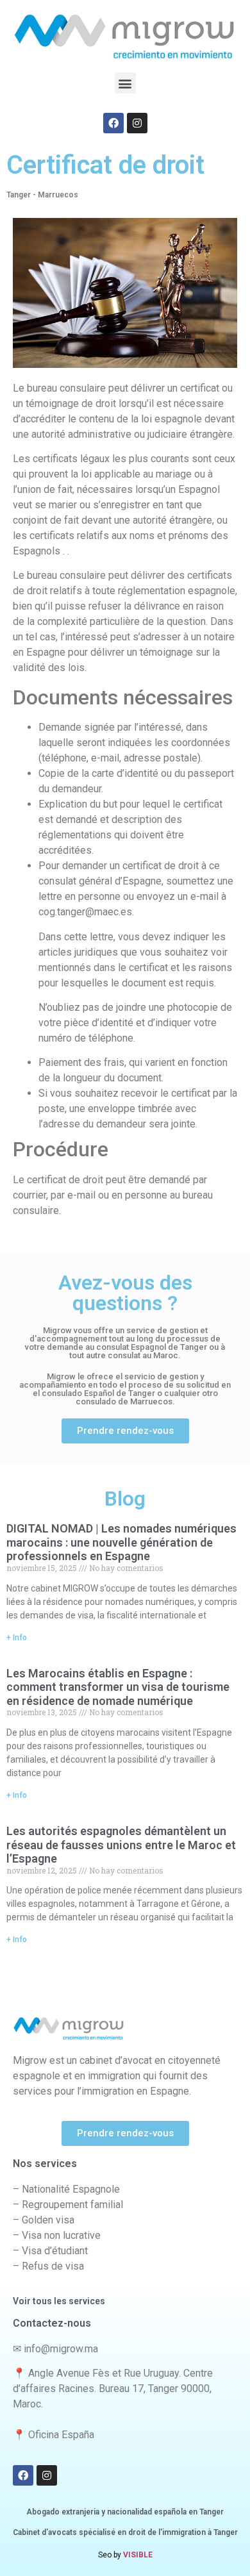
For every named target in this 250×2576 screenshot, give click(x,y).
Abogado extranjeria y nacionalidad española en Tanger (125, 2512)
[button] (125, 83)
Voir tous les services (59, 2301)
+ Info (17, 1638)
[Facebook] (113, 123)
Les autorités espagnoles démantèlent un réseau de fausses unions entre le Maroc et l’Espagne (121, 1845)
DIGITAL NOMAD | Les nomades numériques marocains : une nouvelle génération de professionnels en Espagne (121, 1542)
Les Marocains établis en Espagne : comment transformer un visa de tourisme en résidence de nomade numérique (118, 1687)
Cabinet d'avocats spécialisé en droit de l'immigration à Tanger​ (125, 2532)
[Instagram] (137, 123)
